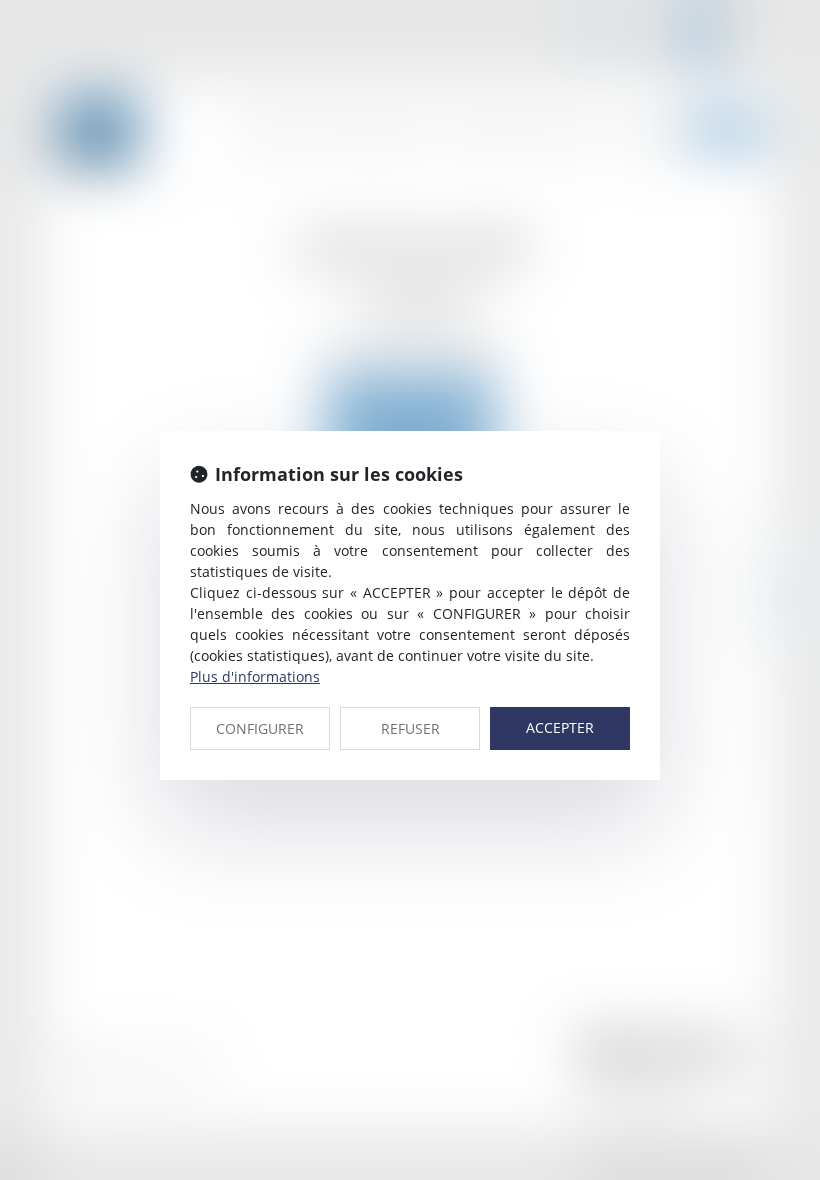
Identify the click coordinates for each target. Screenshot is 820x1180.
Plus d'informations (255, 676)
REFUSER (410, 728)
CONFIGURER (260, 728)
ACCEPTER (560, 727)
